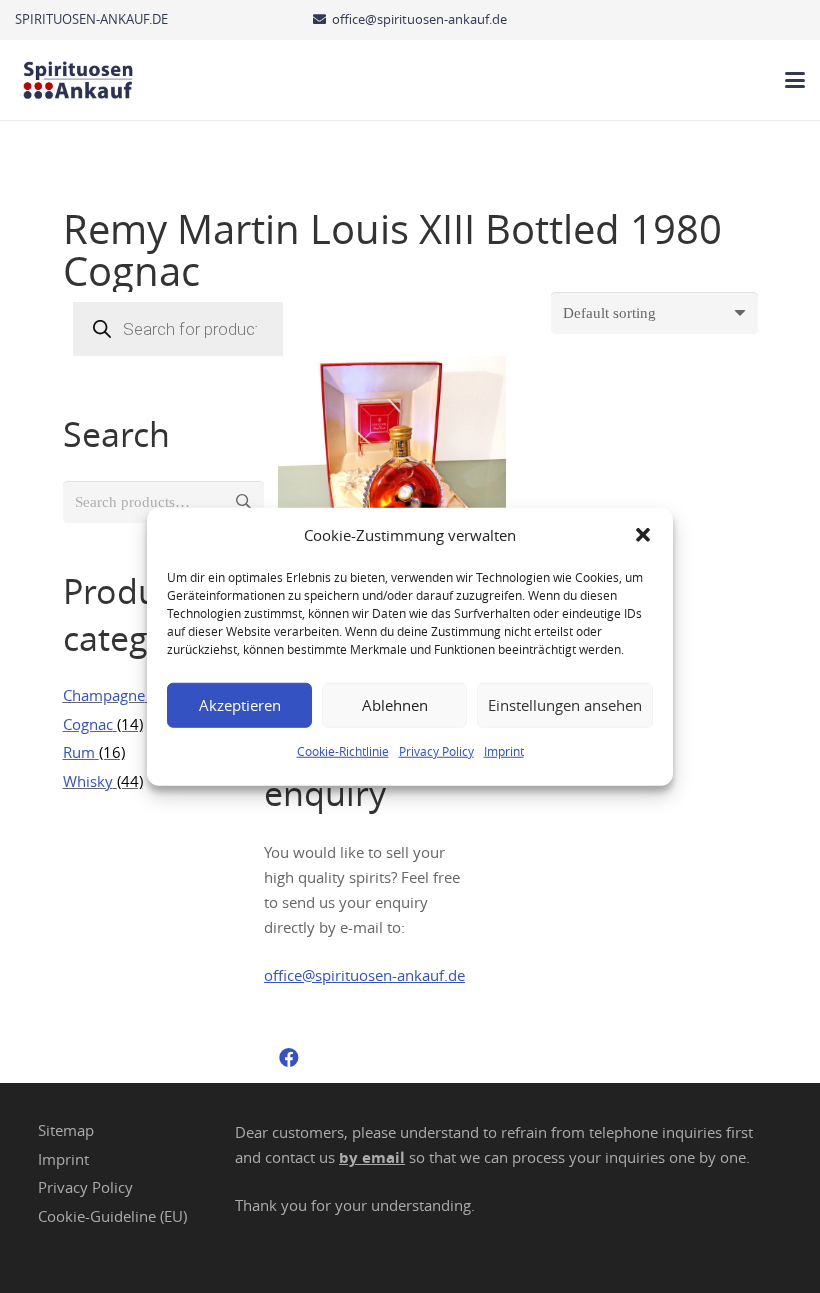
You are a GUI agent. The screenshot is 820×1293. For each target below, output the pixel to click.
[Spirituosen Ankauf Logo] (78, 80)
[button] (643, 535)
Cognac (88, 724)
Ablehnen (395, 705)
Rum (79, 752)
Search (243, 502)
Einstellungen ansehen (565, 705)
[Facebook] (289, 1058)
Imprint (504, 750)
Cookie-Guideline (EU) (112, 1216)
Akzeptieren (240, 705)
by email (372, 1157)
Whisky (88, 781)
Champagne (104, 695)
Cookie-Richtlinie (343, 750)
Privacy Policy (436, 750)
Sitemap (66, 1130)
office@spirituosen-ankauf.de (364, 975)
